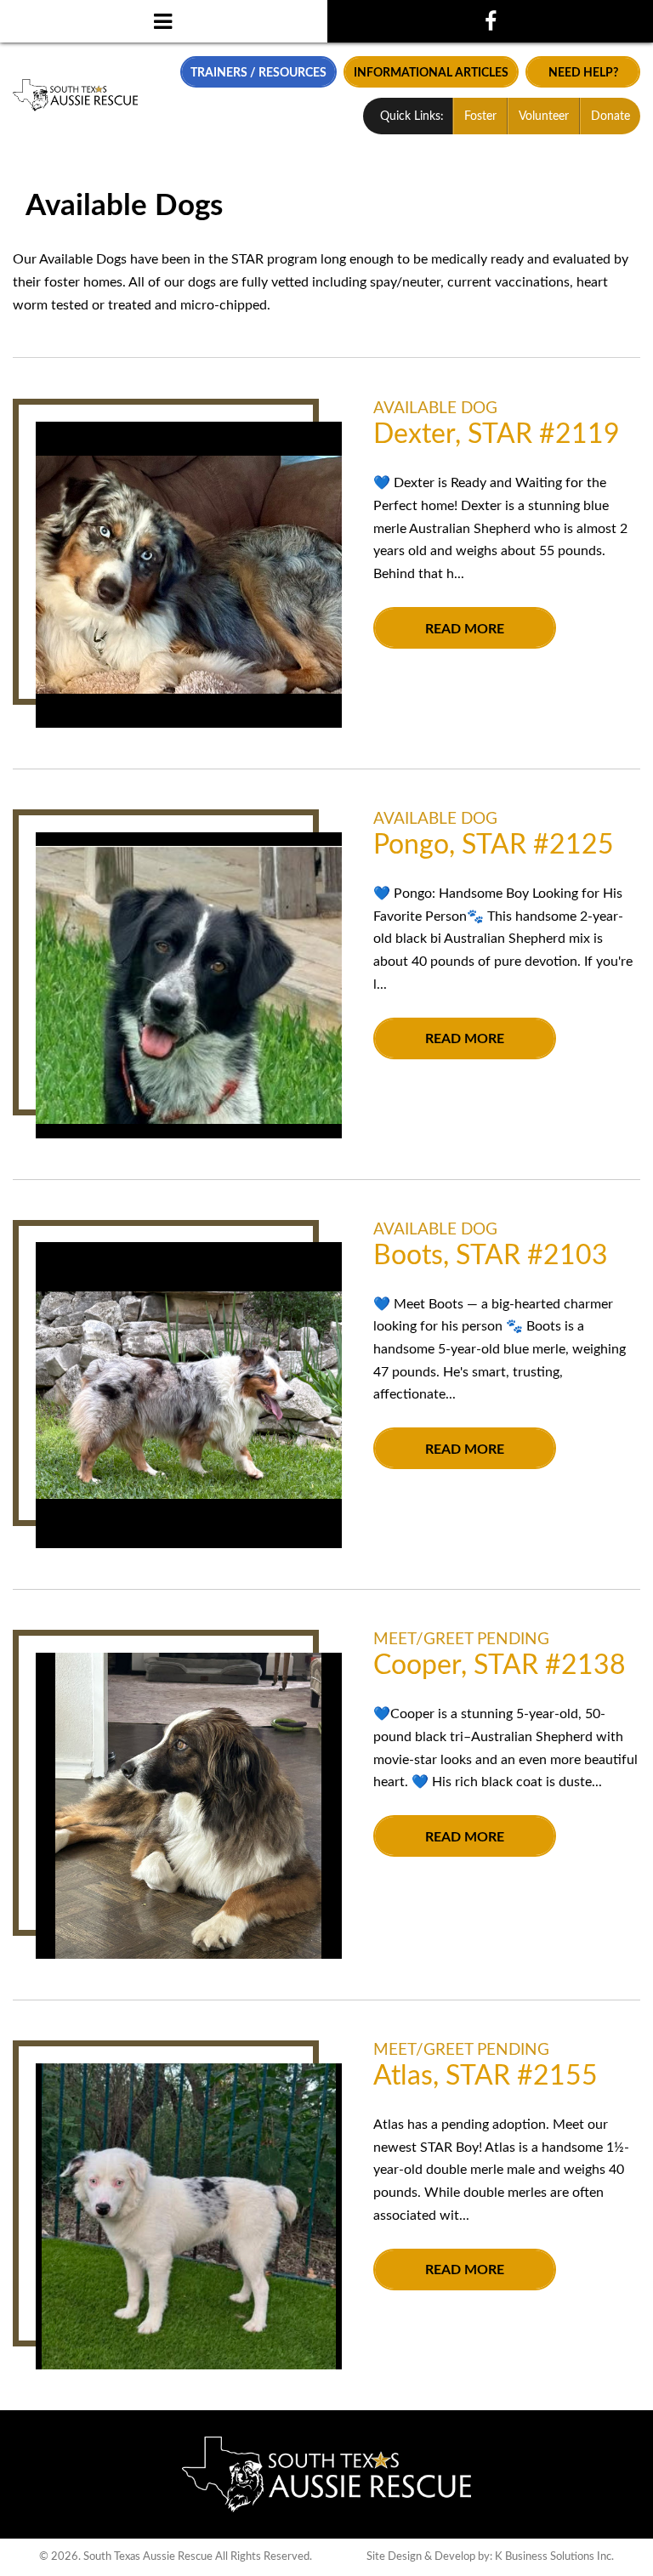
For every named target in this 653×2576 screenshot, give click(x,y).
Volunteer (544, 116)
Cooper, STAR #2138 (500, 1665)
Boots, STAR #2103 (491, 1256)
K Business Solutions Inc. (554, 2556)
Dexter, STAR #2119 (497, 434)
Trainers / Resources (258, 73)
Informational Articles (431, 73)
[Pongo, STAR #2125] (189, 985)
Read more (465, 629)
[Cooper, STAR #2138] (189, 1806)
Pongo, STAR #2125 (494, 845)
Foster (480, 116)
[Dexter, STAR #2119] (189, 575)
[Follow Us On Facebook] (490, 21)
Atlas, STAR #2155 (485, 2076)
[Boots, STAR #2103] (189, 1395)
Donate (610, 116)
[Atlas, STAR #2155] (189, 2216)
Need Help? (583, 73)
